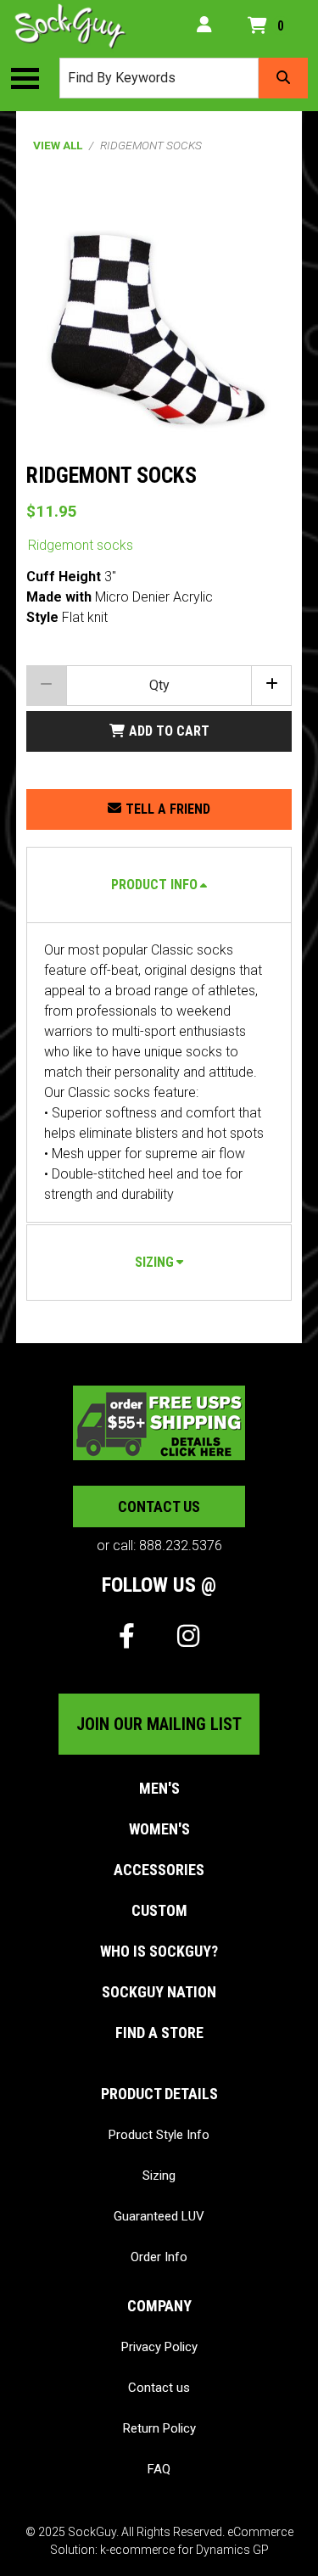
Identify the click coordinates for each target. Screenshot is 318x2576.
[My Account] (204, 26)
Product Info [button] (154, 885)
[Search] (283, 78)
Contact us (159, 1506)
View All (58, 145)
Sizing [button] (154, 1262)
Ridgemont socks (81, 545)
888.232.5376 (181, 1546)
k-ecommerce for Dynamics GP (184, 2550)
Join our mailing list (159, 1724)
